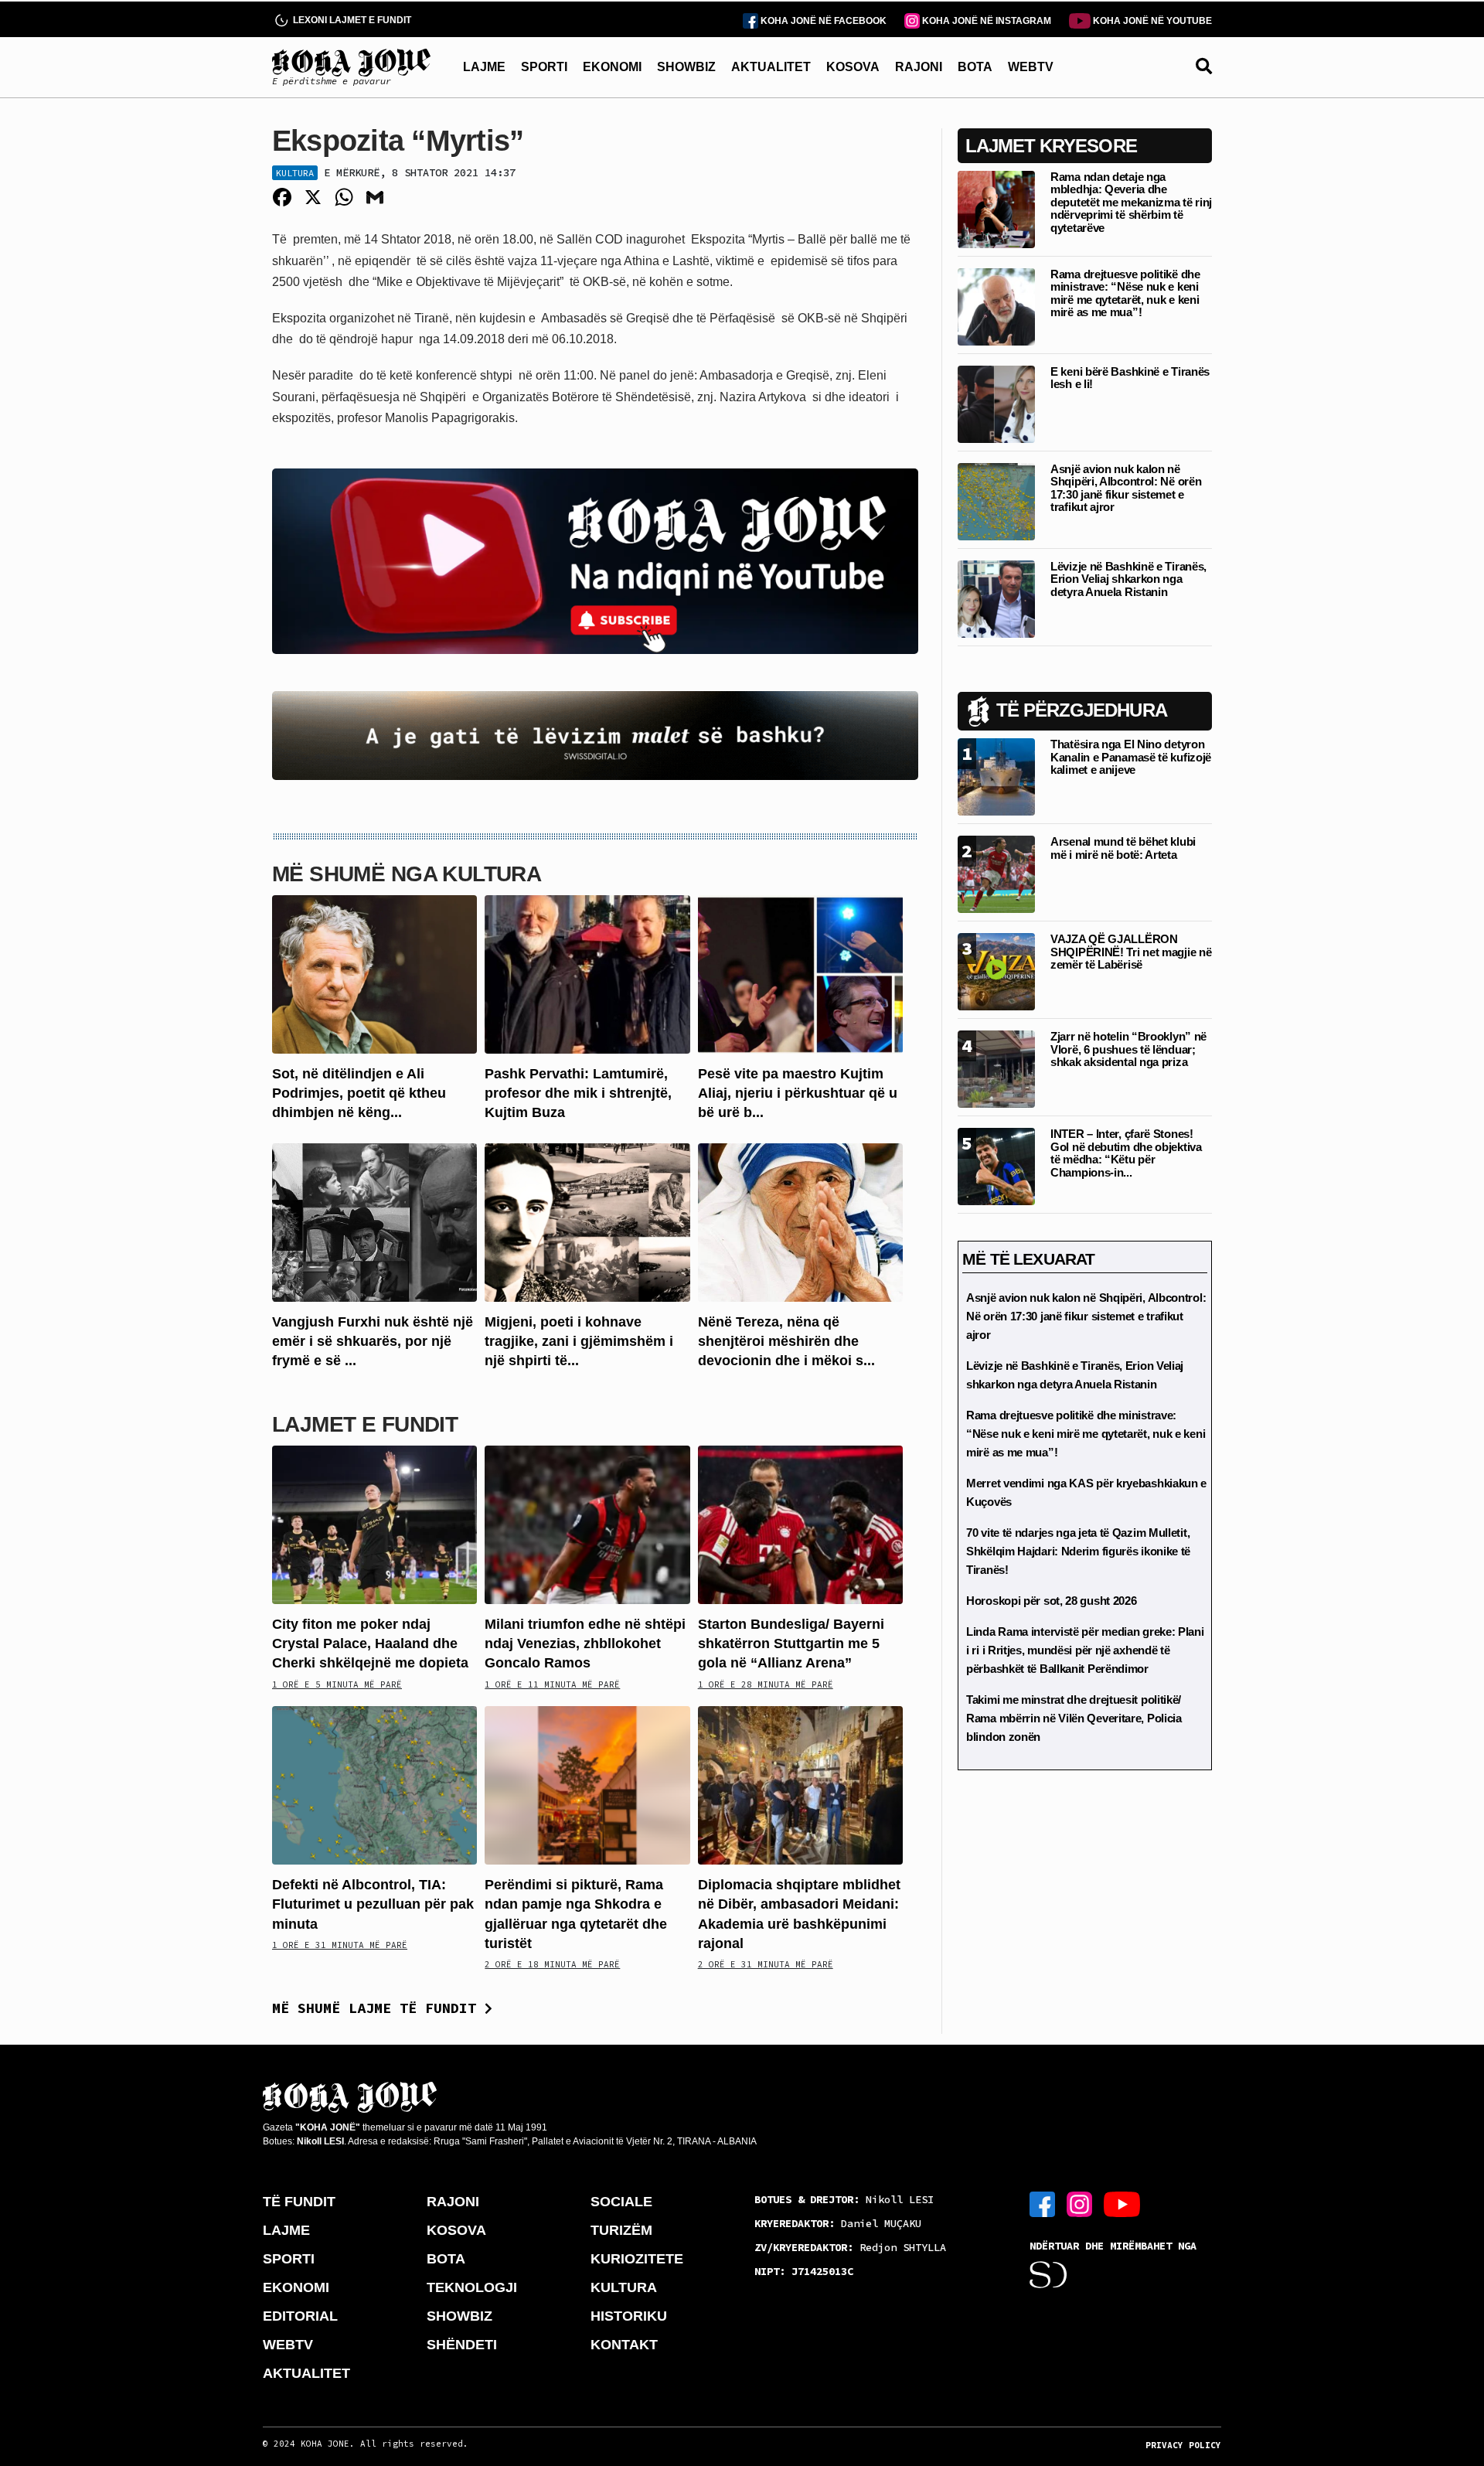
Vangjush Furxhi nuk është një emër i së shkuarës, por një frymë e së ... (373, 1341)
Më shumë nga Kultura (407, 874)
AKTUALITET (771, 67)
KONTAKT (624, 2345)
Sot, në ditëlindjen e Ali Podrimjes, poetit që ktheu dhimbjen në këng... (359, 1093)
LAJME (484, 67)
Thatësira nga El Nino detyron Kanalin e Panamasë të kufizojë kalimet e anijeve (1131, 757)
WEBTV (1031, 67)
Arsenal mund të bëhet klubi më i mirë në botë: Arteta (1123, 848)
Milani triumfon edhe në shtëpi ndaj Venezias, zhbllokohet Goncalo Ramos (585, 1643)
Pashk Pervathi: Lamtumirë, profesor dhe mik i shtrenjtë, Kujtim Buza (578, 1093)
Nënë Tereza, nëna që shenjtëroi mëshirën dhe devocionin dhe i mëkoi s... (786, 1341)
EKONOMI (612, 67)
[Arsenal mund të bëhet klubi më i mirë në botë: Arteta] (996, 873)
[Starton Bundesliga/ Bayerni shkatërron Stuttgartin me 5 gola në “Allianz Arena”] (800, 1524)
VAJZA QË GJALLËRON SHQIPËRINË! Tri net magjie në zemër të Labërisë (1131, 952)
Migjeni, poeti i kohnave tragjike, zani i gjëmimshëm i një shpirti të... (579, 1341)
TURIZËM (621, 2230)
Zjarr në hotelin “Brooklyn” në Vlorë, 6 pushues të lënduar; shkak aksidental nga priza (1128, 1049)
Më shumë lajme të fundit (378, 2008)
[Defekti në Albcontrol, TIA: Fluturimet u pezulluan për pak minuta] (374, 1785)
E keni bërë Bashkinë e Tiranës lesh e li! (1130, 378)
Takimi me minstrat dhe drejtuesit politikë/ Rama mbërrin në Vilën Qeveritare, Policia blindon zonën (1074, 1718)
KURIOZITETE (637, 2259)
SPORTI (544, 67)
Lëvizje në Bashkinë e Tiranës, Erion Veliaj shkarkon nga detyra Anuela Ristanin (1128, 579)
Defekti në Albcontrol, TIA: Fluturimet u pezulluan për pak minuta (373, 1904)
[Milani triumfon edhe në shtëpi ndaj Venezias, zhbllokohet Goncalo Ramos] (587, 1524)
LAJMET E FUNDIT (365, 1424)
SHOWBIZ (686, 67)
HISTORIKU (629, 2316)
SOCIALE (621, 2202)
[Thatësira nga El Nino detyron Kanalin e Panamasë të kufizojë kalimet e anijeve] (996, 776)
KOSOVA (853, 67)
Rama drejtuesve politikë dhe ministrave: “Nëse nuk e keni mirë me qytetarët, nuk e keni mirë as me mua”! (1125, 293)
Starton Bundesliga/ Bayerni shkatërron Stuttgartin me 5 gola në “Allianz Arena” (791, 1643)
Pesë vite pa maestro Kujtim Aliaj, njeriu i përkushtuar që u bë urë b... (798, 1093)
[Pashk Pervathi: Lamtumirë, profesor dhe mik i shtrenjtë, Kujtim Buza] (587, 974)
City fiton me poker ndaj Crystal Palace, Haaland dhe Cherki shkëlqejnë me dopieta (370, 1643)
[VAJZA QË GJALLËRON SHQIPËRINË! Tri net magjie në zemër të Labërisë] (996, 971)
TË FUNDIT (299, 2202)
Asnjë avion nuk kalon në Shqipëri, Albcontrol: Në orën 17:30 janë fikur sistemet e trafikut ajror (1126, 488)
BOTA (975, 67)
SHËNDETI (462, 2345)
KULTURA (624, 2287)
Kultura (295, 173)
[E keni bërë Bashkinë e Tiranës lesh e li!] (996, 403)
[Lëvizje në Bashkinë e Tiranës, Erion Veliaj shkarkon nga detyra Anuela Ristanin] (996, 598)
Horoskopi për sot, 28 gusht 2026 (1051, 1601)
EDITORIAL (300, 2316)
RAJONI (919, 67)
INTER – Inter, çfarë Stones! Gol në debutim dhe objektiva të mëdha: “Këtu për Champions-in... (1126, 1153)
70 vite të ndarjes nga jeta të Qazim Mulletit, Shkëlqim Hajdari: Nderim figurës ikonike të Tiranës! (1078, 1551)
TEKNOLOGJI (472, 2287)
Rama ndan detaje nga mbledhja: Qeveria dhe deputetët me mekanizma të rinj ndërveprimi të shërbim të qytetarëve (1131, 202)
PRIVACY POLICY (1183, 2445)
